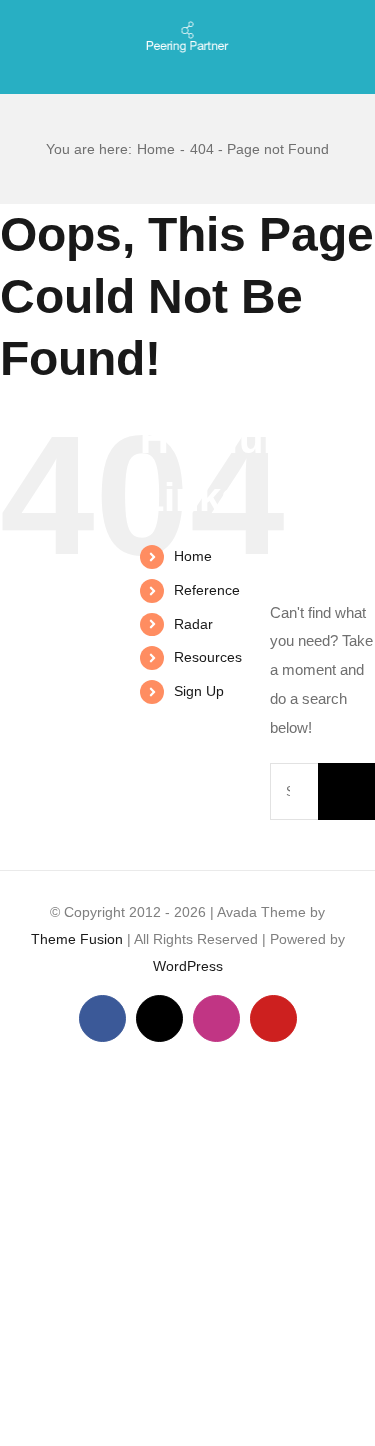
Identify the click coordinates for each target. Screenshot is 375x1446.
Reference (207, 590)
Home (193, 556)
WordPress (188, 966)
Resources (208, 657)
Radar (193, 624)
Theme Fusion (77, 939)
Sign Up (199, 691)
